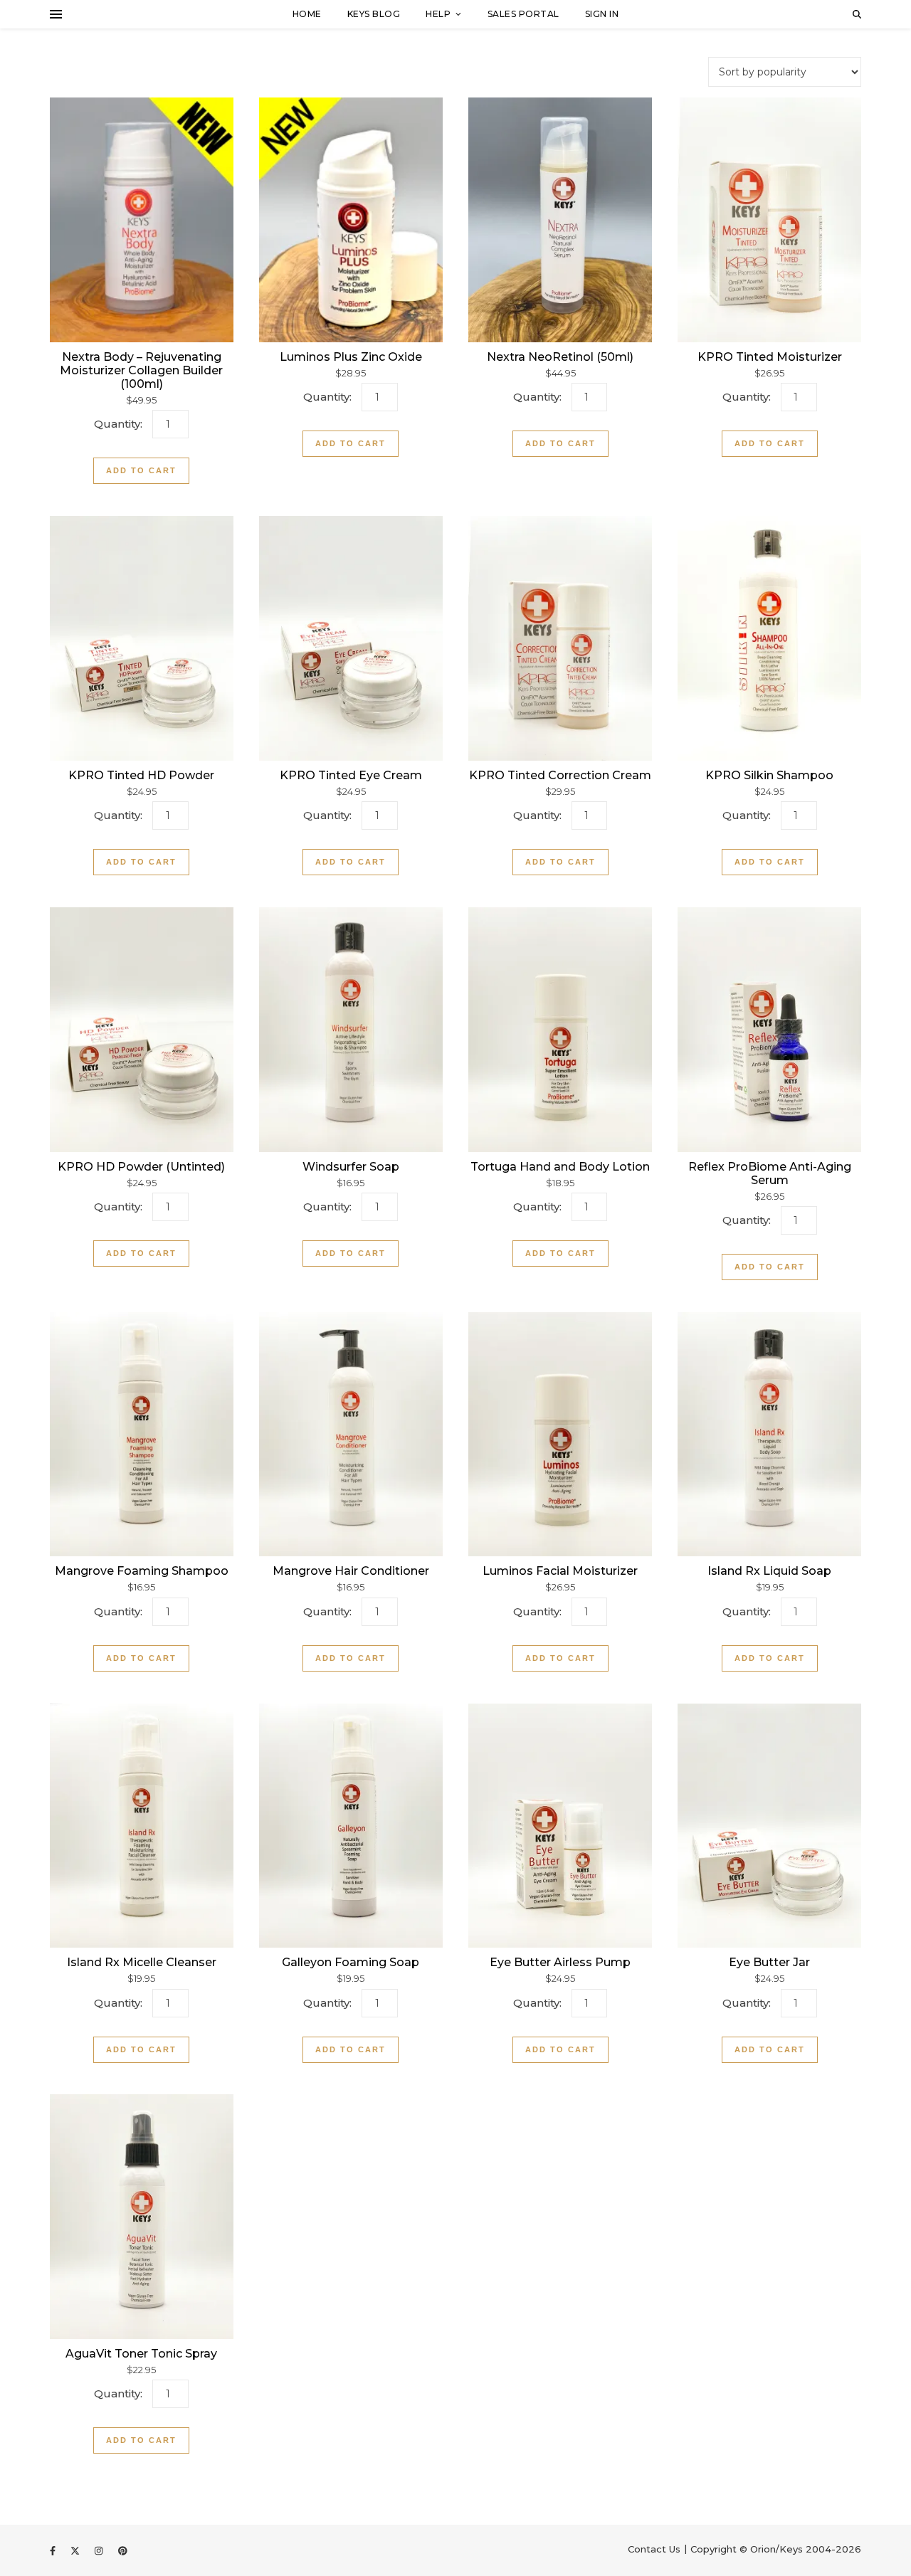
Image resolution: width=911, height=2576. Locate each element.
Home (307, 14)
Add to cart (141, 470)
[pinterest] (123, 2550)
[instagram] (100, 2550)
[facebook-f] (54, 2550)
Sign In (602, 14)
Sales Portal (523, 14)
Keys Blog (374, 14)
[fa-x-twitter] (77, 2550)
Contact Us (654, 2549)
